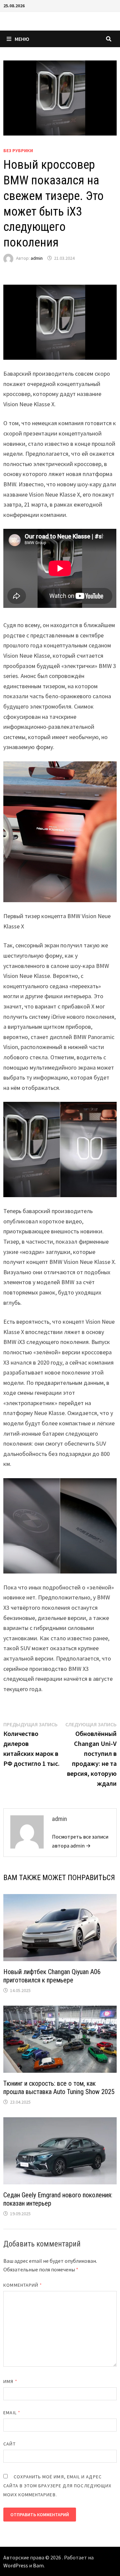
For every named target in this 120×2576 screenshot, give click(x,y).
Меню (22, 39)
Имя (10, 2381)
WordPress (16, 2565)
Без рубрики (18, 150)
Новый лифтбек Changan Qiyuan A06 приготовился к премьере (52, 1976)
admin (37, 258)
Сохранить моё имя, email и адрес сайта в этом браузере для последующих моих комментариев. (57, 2486)
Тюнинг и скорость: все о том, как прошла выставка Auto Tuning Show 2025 (59, 2088)
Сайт (9, 2444)
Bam (38, 2565)
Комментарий (23, 2285)
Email (12, 2413)
